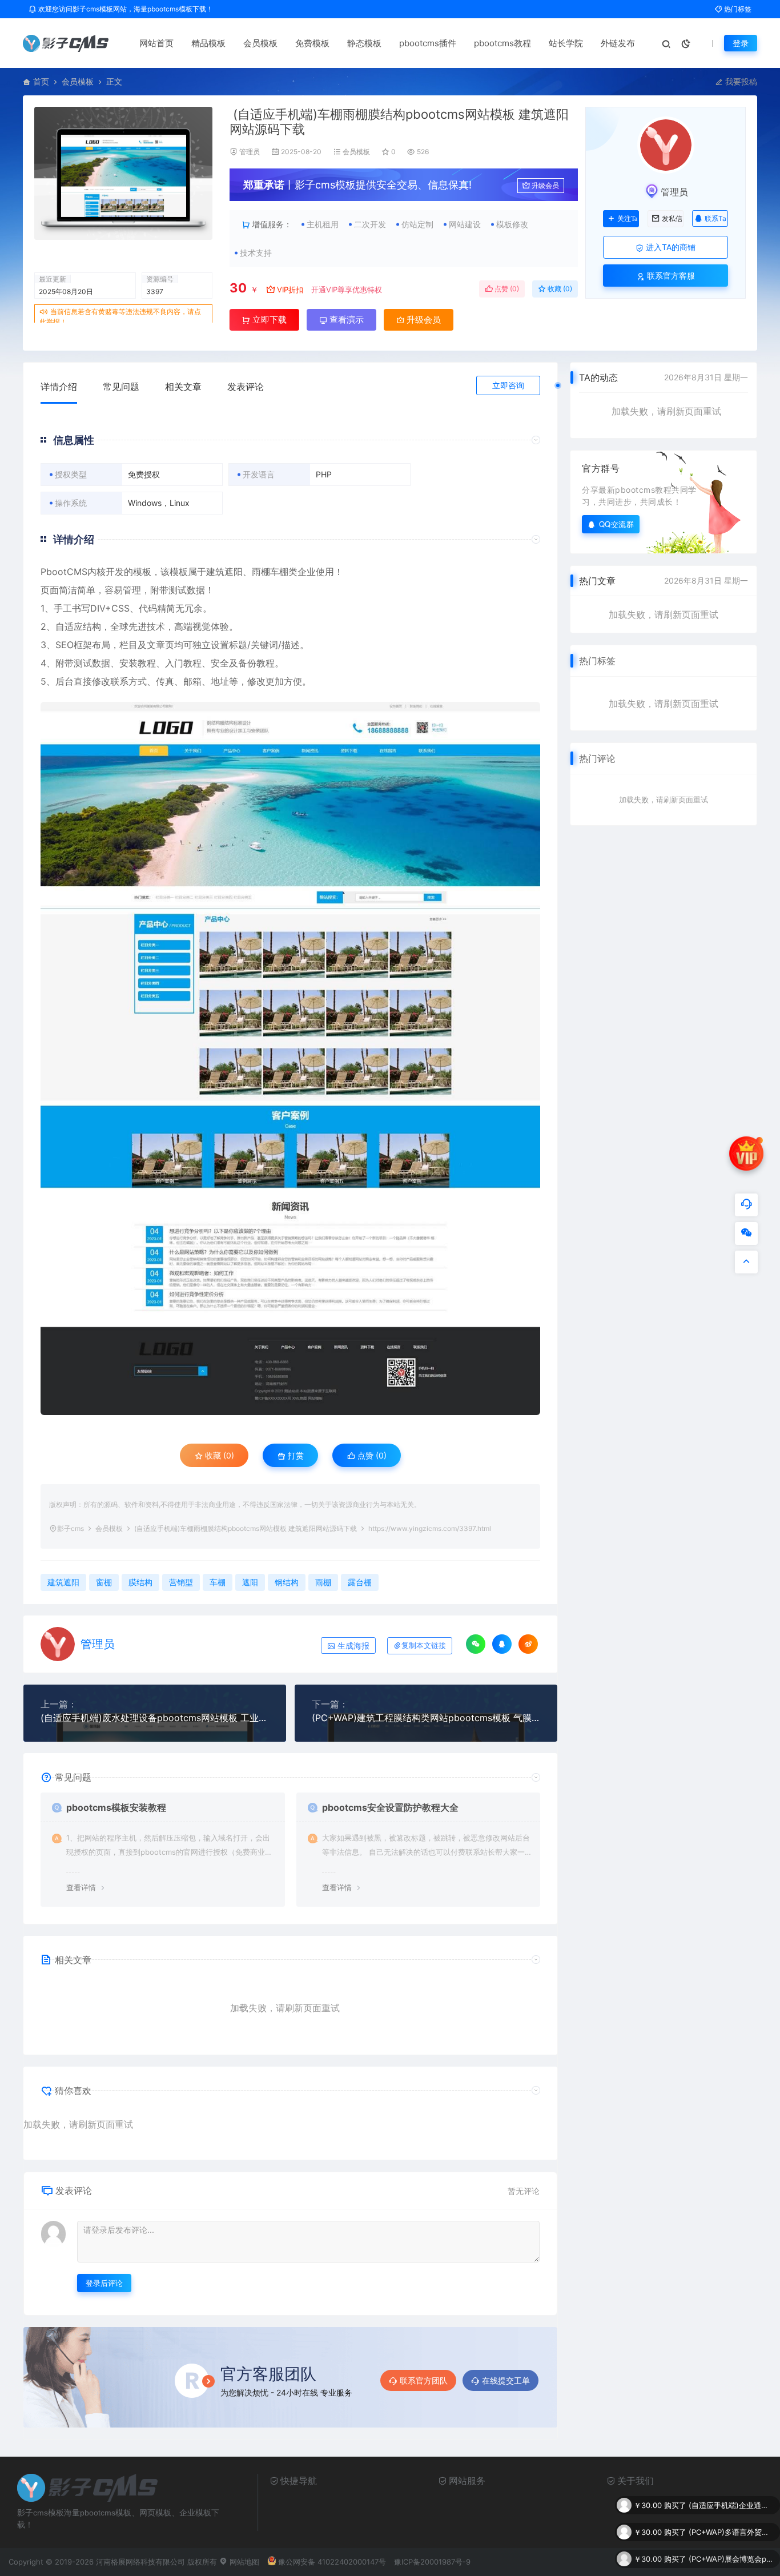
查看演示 (345, 320)
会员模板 (260, 43)
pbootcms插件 (428, 43)
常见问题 (121, 387)
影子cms (71, 1528)
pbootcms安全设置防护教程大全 (390, 1807)
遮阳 (250, 1582)
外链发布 (618, 43)
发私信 (672, 219)
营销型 (181, 1582)
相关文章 (183, 387)
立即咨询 (508, 385)
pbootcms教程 (502, 43)
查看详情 (81, 1887)
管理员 (250, 152)
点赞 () (506, 289)
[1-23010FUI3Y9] (290, 1059)
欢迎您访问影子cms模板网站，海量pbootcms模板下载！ (125, 9)
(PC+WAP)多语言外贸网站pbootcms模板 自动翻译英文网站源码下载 (731, 2511)
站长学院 (566, 43)
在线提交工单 (506, 2380)
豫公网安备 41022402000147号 (332, 2562)
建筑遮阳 (224, 572)
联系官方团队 (424, 2380)
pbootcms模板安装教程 (116, 1807)
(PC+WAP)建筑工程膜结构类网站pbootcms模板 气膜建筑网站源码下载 (426, 1718)
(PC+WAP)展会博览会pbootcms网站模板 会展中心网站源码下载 (731, 2538)
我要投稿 (740, 81)
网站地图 (243, 2562)
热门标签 (737, 9)
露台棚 (360, 1582)
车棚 (279, 572)
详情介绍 (59, 387)
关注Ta (627, 219)
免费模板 (312, 43)
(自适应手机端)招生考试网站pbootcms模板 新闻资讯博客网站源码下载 (731, 2565)
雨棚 (261, 572)
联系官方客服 (670, 276)
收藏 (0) (559, 289)
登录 (741, 43)
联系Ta (715, 218)
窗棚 (104, 1582)
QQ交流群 (617, 524)
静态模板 (364, 43)
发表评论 (246, 387)
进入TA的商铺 (670, 247)
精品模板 (208, 43)
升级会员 (545, 185)
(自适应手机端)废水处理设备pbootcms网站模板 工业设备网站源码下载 (155, 1718)
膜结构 (140, 1582)
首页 (41, 81)
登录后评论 (104, 2283)
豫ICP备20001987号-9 (432, 2562)
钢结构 (287, 1582)
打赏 (295, 1455)
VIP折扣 (290, 290)
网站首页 (156, 43)
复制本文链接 (424, 1645)
